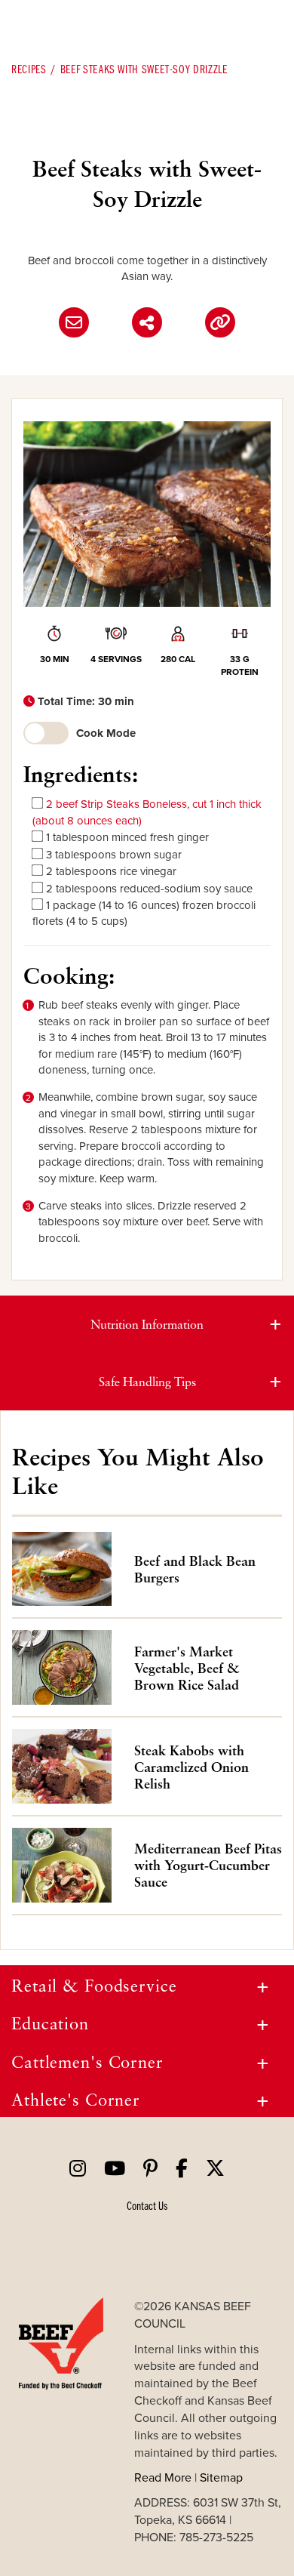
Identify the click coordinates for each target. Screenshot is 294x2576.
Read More (163, 2477)
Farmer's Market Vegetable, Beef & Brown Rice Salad (187, 1668)
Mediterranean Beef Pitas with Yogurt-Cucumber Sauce (208, 1865)
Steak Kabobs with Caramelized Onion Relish (191, 1767)
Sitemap (221, 2477)
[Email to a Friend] (74, 322)
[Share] (147, 322)
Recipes (29, 69)
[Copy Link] (220, 322)
